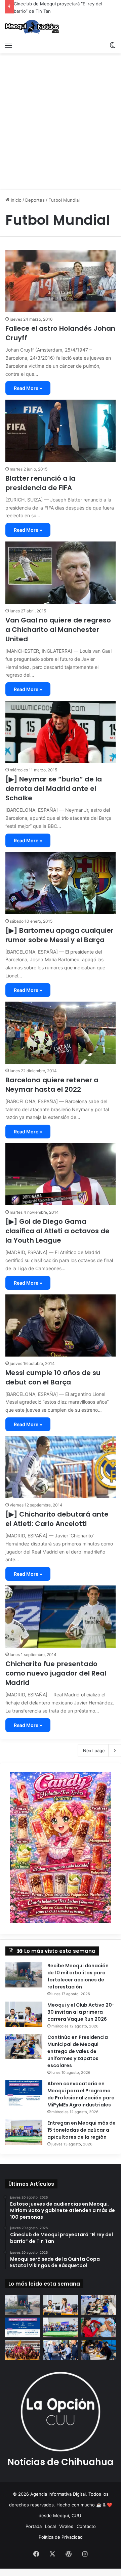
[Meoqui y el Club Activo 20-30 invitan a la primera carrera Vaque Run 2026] (24, 2014)
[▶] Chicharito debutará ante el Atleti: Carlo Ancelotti (57, 1519)
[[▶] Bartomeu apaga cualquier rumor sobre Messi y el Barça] (61, 883)
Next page (94, 1750)
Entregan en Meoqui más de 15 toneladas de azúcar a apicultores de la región (82, 2130)
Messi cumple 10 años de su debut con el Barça (53, 1377)
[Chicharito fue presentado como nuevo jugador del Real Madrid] (61, 1617)
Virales (66, 2526)
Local (50, 2526)
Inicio (15, 200)
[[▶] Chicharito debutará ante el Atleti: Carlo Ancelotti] (61, 1467)
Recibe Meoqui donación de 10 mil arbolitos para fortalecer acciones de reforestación (78, 1976)
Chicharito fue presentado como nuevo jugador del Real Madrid (56, 1673)
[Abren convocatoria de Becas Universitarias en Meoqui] (98, 2350)
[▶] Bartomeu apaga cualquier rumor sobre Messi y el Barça (59, 935)
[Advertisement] (61, 124)
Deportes (35, 200)
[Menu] (8, 45)
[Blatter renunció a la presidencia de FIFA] (61, 431)
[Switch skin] (113, 45)
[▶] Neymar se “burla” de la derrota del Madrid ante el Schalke (54, 789)
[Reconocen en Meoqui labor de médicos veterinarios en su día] (98, 2327)
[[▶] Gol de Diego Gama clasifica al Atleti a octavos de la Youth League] (61, 1174)
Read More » (28, 388)
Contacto (86, 2526)
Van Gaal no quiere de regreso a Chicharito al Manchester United (58, 630)
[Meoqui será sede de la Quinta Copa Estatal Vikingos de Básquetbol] (23, 2350)
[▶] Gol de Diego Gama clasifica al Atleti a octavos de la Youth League (57, 1231)
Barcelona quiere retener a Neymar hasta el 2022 (52, 1085)
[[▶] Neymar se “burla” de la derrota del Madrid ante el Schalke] (61, 732)
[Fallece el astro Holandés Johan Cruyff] (61, 281)
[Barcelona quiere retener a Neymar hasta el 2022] (61, 1033)
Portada (34, 2526)
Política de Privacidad (61, 2537)
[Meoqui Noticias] (32, 27)
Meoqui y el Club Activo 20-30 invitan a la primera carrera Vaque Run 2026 (81, 2012)
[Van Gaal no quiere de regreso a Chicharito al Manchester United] (61, 573)
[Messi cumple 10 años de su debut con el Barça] (61, 1325)
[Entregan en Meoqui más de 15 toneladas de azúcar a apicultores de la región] (24, 2132)
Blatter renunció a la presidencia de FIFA (41, 483)
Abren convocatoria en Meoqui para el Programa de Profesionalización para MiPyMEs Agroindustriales (81, 2094)
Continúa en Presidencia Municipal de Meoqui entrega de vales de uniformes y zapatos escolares (78, 2051)
